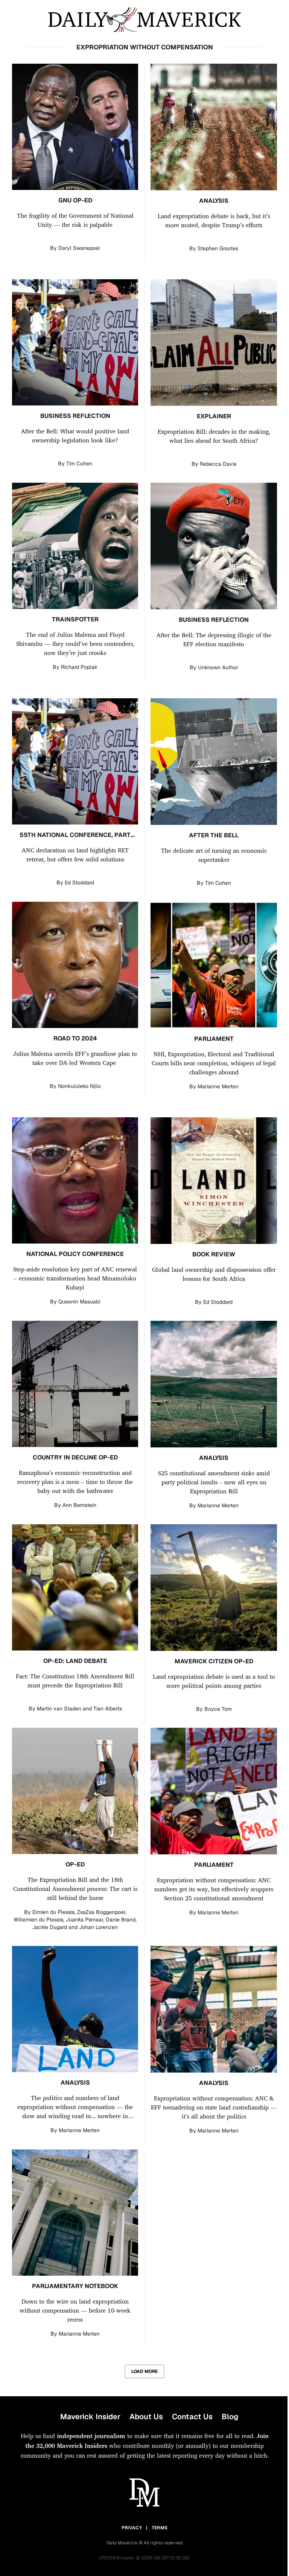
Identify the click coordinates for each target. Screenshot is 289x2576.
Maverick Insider (90, 2417)
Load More (144, 2371)
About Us (146, 2417)
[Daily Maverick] (144, 20)
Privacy (132, 2528)
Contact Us (192, 2417)
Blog (230, 2417)
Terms (160, 2528)
